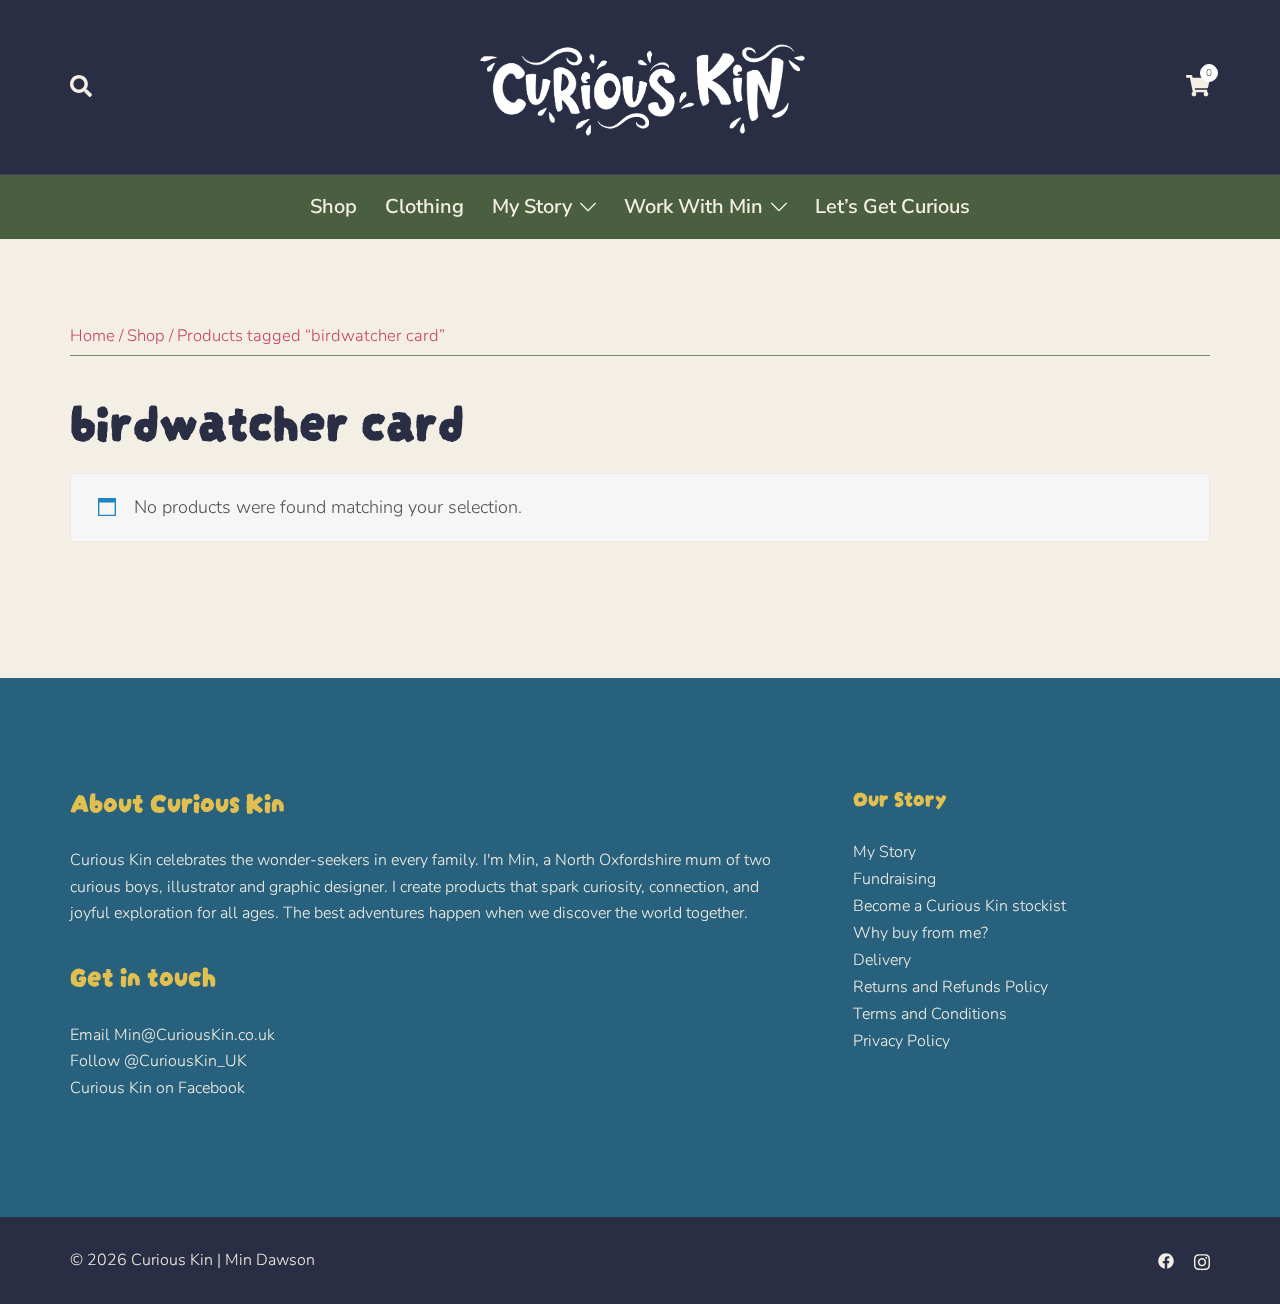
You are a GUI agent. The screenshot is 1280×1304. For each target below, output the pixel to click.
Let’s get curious (892, 206)
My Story (532, 206)
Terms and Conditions (930, 1014)
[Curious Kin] (640, 86)
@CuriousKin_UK (185, 1061)
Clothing (424, 206)
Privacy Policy (901, 1041)
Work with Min (693, 206)
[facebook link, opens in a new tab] (1166, 1260)
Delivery (882, 960)
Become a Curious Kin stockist (959, 906)
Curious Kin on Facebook (157, 1088)
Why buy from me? (920, 933)
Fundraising (894, 879)
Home (92, 335)
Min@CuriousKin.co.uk (194, 1035)
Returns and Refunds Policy (950, 987)
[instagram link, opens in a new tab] (1202, 1260)
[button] (82, 87)
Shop (333, 206)
